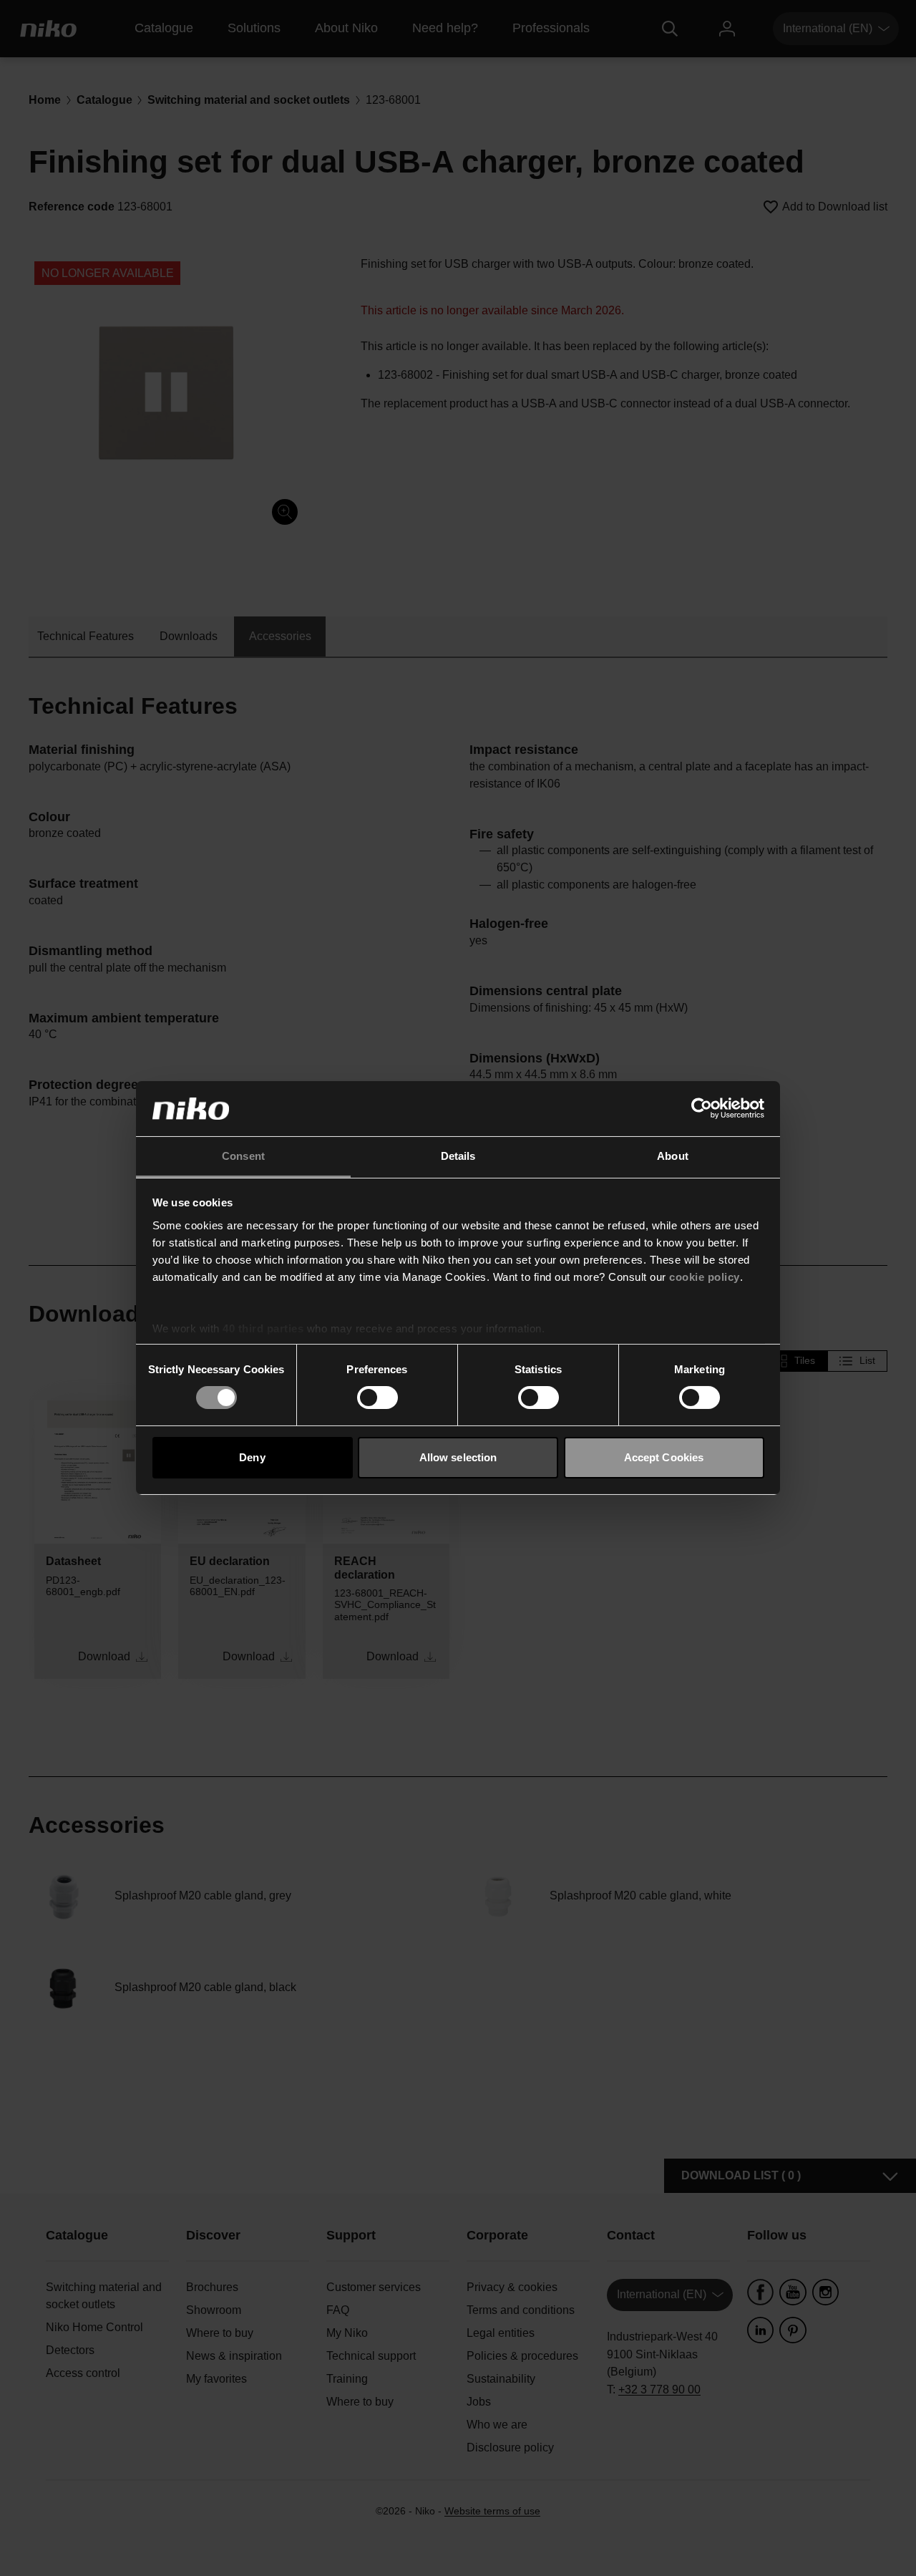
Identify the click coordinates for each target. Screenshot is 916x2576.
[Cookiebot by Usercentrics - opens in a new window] (702, 1108)
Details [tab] (458, 1156)
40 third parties (263, 1328)
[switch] (377, 1398)
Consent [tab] (243, 1156)
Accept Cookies (664, 1457)
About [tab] (673, 1156)
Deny (252, 1457)
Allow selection (458, 1457)
